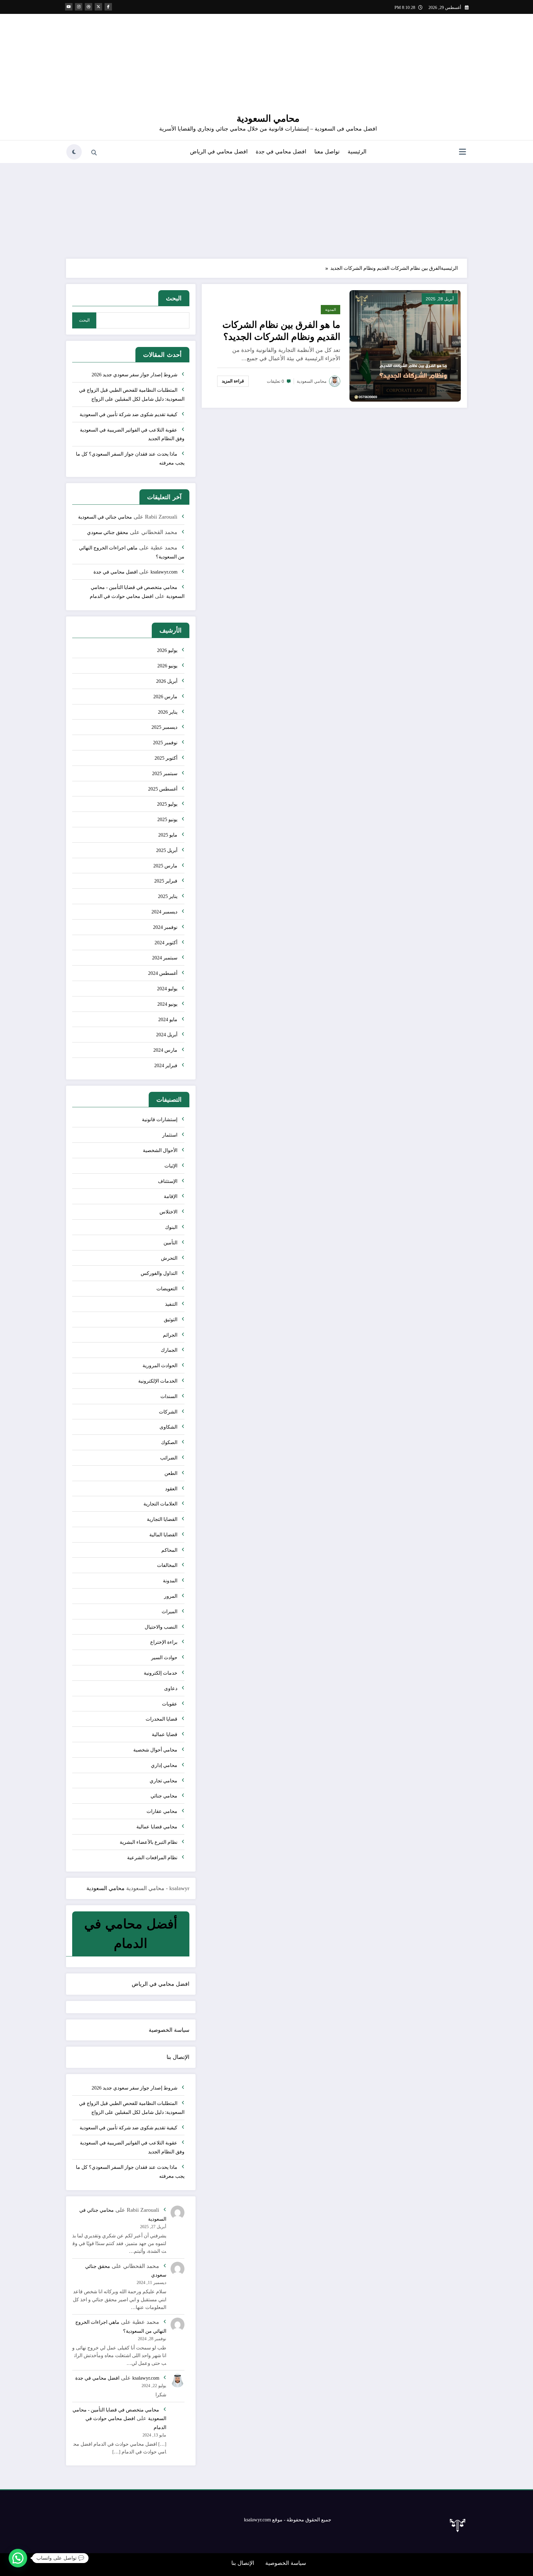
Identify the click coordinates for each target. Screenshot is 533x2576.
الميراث (169, 1612)
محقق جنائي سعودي (108, 532)
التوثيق (171, 1319)
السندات (169, 1396)
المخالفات (167, 1565)
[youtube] (69, 7)
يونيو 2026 (167, 666)
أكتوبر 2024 (166, 943)
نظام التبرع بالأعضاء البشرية (149, 1842)
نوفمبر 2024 (165, 927)
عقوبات (170, 1704)
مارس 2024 (165, 1050)
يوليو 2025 (167, 804)
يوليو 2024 (167, 989)
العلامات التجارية (160, 1504)
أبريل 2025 (167, 850)
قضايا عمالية (165, 1734)
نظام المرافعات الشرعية (152, 1858)
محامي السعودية (268, 118)
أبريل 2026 (167, 681)
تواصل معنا (327, 152)
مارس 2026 (165, 697)
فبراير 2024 (166, 1065)
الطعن (171, 1473)
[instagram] (79, 7)
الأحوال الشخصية (160, 1150)
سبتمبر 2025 (165, 773)
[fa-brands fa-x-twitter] (98, 7)
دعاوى (171, 1688)
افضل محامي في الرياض (219, 152)
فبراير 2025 (166, 881)
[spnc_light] (74, 152)
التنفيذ (171, 1304)
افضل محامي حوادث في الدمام (122, 596)
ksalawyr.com (164, 572)
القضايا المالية (163, 1535)
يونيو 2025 (167, 819)
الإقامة (171, 1196)
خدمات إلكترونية (161, 1673)
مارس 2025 (165, 866)
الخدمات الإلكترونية (158, 1381)
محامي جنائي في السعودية (105, 517)
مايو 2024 (168, 1019)
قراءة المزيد (233, 381)
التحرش (169, 1258)
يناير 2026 (168, 712)
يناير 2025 (168, 896)
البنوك (171, 1227)
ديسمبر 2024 (164, 912)
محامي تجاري (163, 1781)
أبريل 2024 (167, 1035)
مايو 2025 (168, 835)
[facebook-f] (108, 7)
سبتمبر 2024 (165, 958)
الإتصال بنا (178, 2057)
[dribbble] (89, 7)
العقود (171, 1489)
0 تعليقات (275, 381)
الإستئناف (168, 1181)
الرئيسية (357, 152)
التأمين (170, 1243)
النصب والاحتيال (161, 1627)
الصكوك (169, 1442)
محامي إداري (164, 1765)
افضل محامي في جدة (281, 152)
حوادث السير (164, 1657)
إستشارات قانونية (160, 1119)
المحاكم (169, 1550)
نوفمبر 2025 (165, 743)
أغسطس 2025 (163, 789)
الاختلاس (168, 1212)
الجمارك (169, 1350)
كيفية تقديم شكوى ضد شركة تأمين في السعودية (128, 414)
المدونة (331, 310)
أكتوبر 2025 (166, 758)
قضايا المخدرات (161, 1719)
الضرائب (169, 1458)
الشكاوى (168, 1427)
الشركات (168, 1412)
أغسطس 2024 (163, 973)
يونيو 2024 (167, 1004)
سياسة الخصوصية (169, 2030)
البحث (174, 298)
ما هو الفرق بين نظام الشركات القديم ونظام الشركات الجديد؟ (281, 331)
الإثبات (171, 1166)
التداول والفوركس (159, 1273)
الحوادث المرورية (160, 1365)
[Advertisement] (266, 209)
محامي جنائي (164, 1796)
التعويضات (167, 1289)
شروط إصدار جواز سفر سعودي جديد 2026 (134, 375)
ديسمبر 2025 (164, 727)
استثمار (170, 1135)
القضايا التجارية (162, 1519)
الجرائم (170, 1335)
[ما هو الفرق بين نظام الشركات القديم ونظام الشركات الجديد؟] (405, 345)
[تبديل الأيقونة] (462, 152)
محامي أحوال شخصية (155, 1750)
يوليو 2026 (167, 650)
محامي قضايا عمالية (157, 1827)
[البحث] (94, 153)
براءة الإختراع (164, 1642)
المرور (171, 1596)
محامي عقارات (162, 1811)
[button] (18, 2558)
